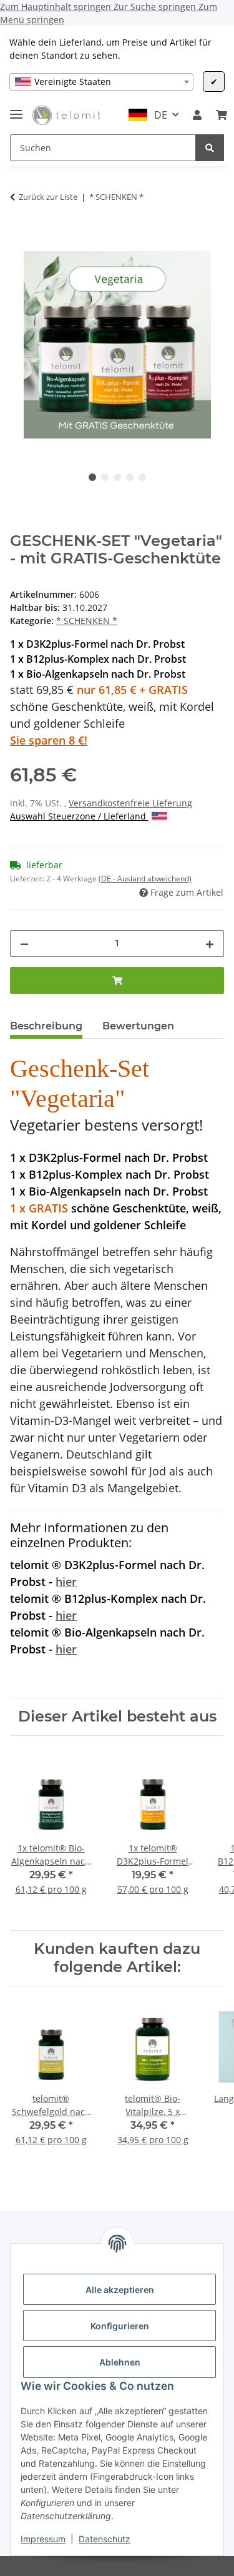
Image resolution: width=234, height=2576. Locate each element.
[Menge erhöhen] (210, 944)
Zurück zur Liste (48, 197)
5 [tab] (142, 477)
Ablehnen (120, 2362)
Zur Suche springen (156, 7)
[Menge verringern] (24, 944)
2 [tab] (105, 477)
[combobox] (101, 82)
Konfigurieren (120, 2326)
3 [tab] (117, 477)
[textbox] (101, 82)
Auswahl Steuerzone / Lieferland (79, 816)
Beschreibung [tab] (46, 1026)
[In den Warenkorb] (20, 231)
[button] (197, 115)
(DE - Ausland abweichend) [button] (145, 879)
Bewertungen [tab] (138, 1026)
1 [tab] (92, 477)
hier (66, 1582)
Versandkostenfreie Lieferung (130, 803)
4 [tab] (130, 477)
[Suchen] (210, 148)
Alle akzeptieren (120, 2290)
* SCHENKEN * (87, 621)
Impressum (43, 2539)
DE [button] (161, 115)
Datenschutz (105, 2539)
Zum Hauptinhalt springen (57, 7)
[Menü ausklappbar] (16, 109)
